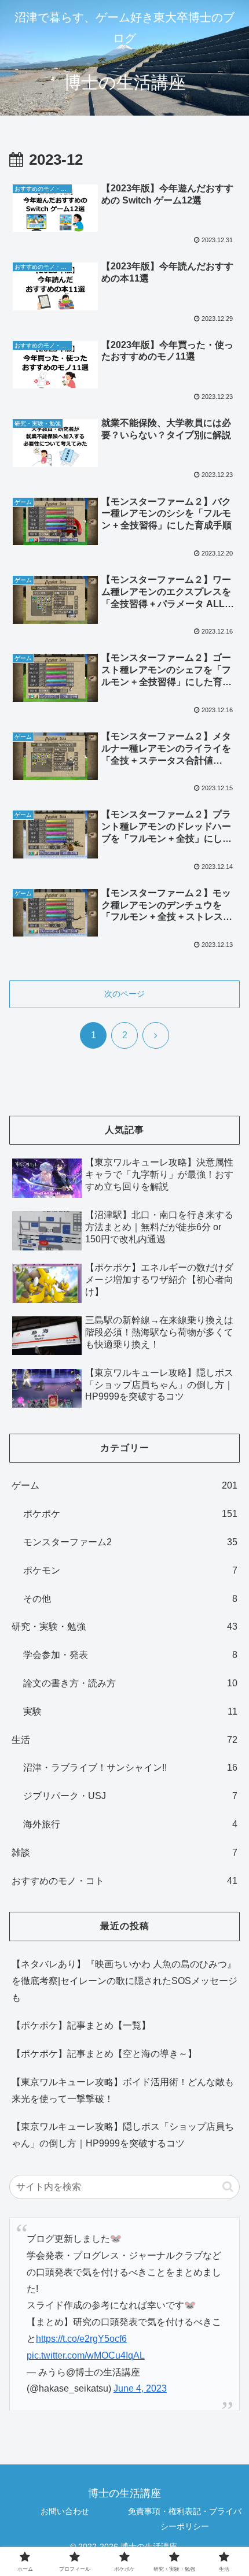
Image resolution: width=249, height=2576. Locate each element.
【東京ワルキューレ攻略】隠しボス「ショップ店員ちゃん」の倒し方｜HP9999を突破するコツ (123, 2135)
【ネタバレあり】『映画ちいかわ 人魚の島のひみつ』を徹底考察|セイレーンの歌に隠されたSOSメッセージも (124, 1981)
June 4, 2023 (140, 2388)
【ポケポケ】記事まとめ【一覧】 (81, 2025)
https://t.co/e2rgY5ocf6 (81, 2339)
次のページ (124, 994)
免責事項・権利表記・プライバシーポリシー (185, 2518)
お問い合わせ (65, 2511)
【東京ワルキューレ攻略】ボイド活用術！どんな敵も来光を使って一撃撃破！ (123, 2090)
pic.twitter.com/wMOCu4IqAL (86, 2355)
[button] (228, 2187)
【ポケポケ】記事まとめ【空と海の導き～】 (104, 2054)
